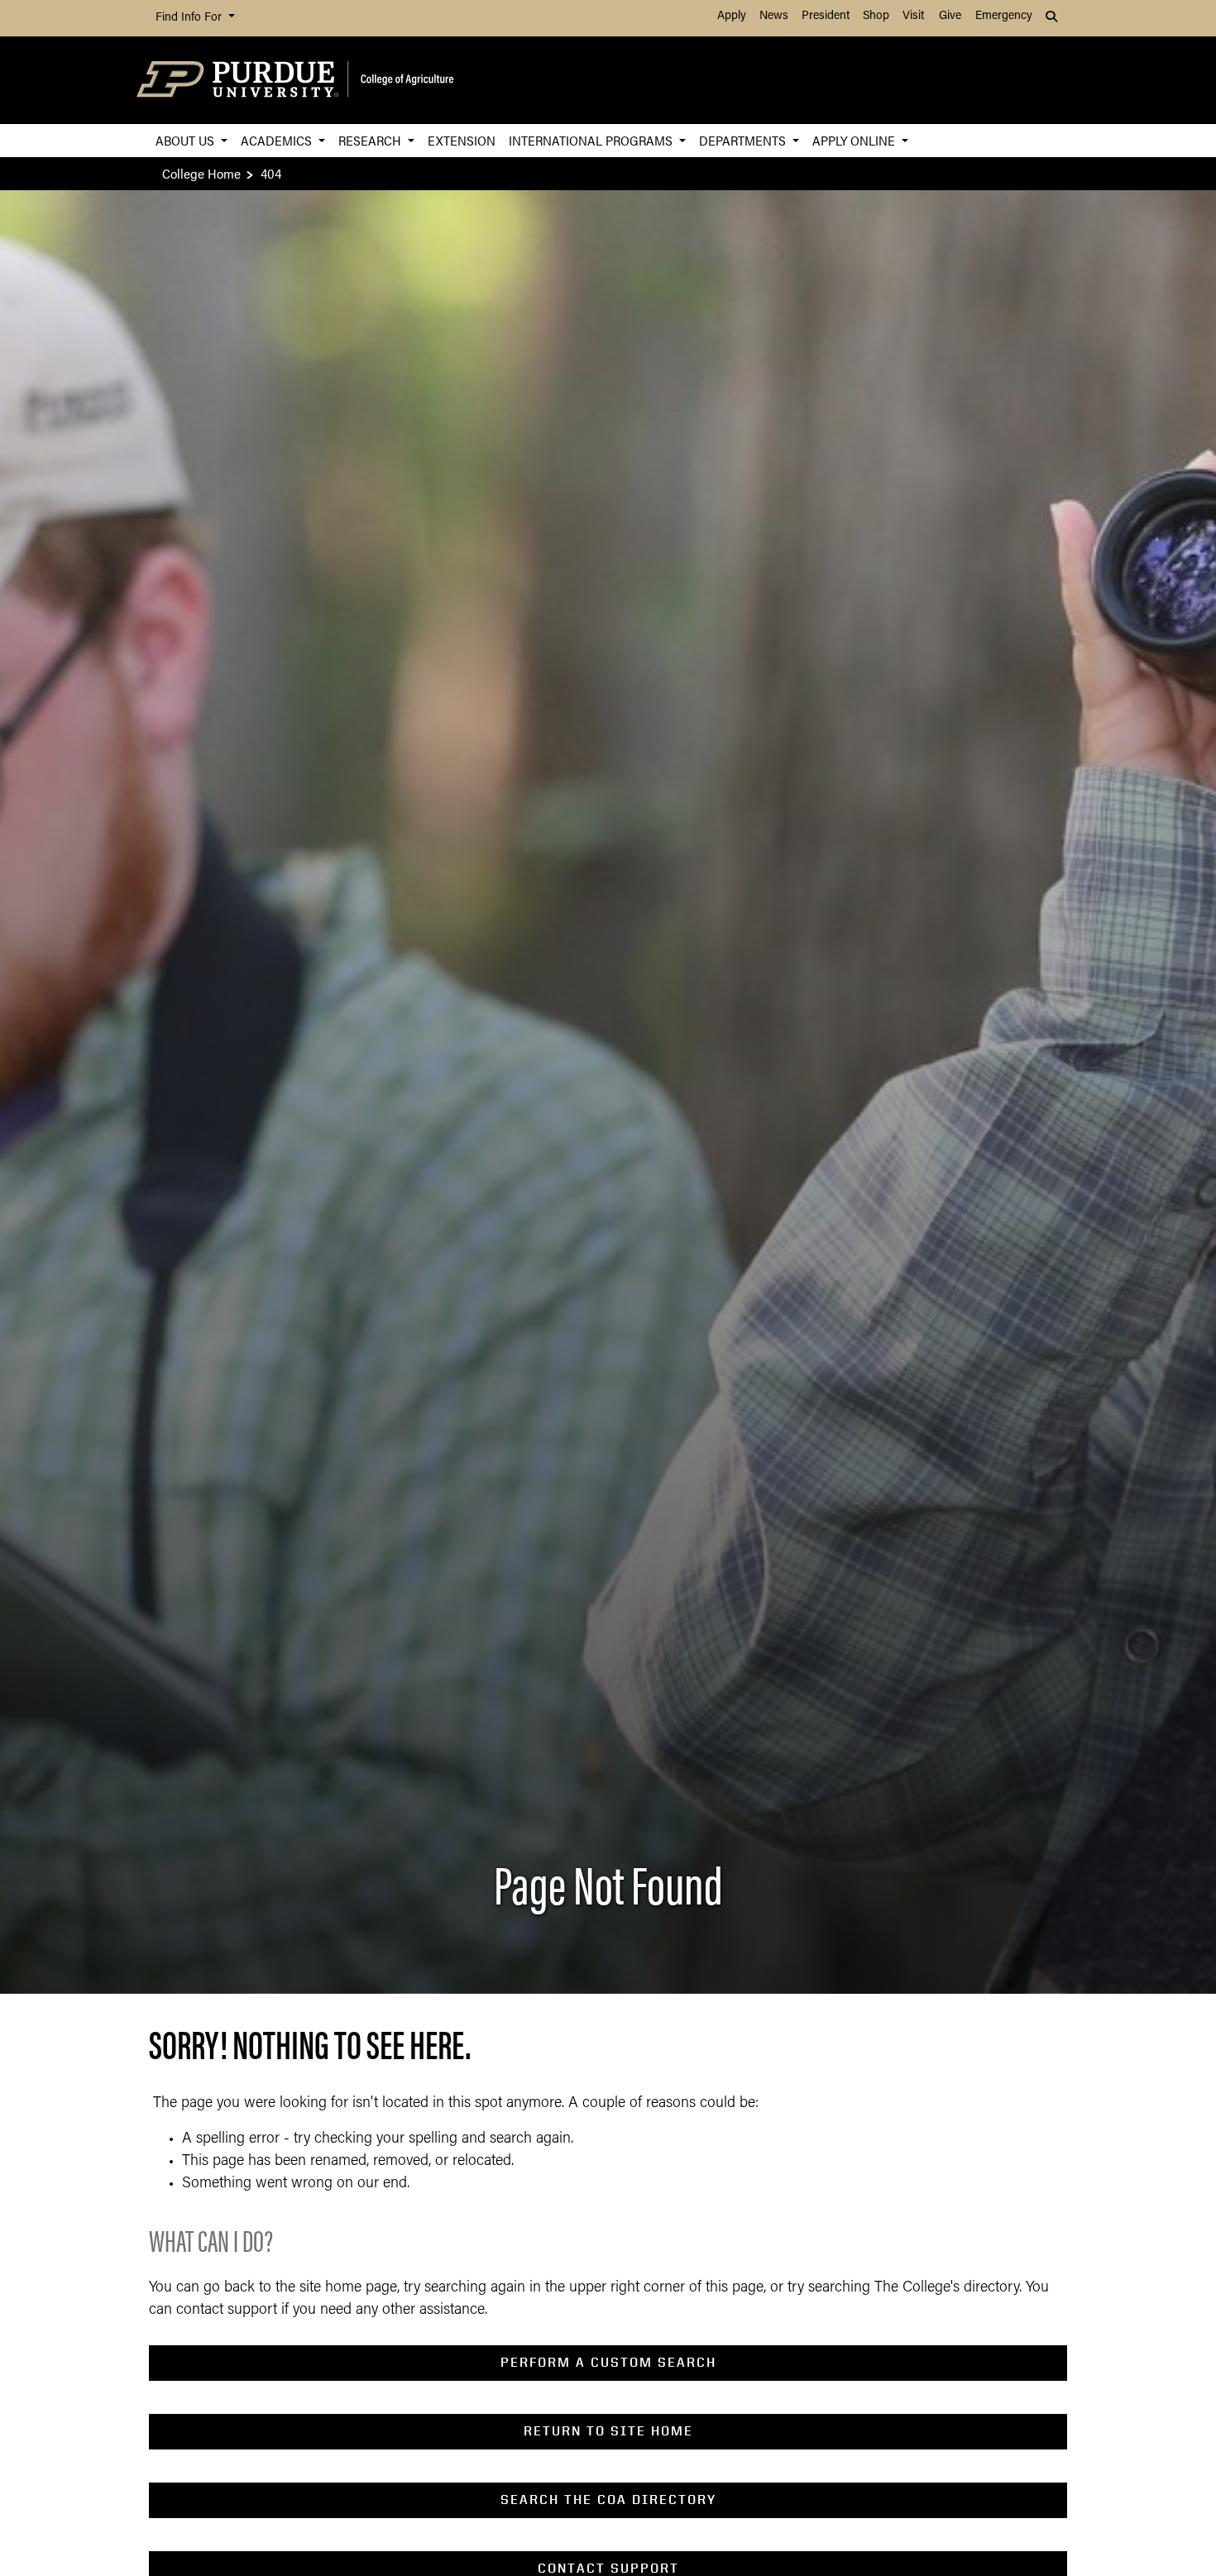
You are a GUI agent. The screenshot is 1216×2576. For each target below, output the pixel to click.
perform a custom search (608, 2362)
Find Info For (190, 18)
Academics (278, 140)
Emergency (1004, 16)
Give (950, 16)
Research (371, 140)
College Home (201, 173)
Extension (462, 140)
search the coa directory (608, 2500)
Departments (744, 140)
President (826, 16)
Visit (913, 16)
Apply (732, 16)
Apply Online (855, 140)
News (774, 16)
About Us (187, 140)
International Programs (592, 140)
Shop (876, 16)
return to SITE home (608, 2431)
